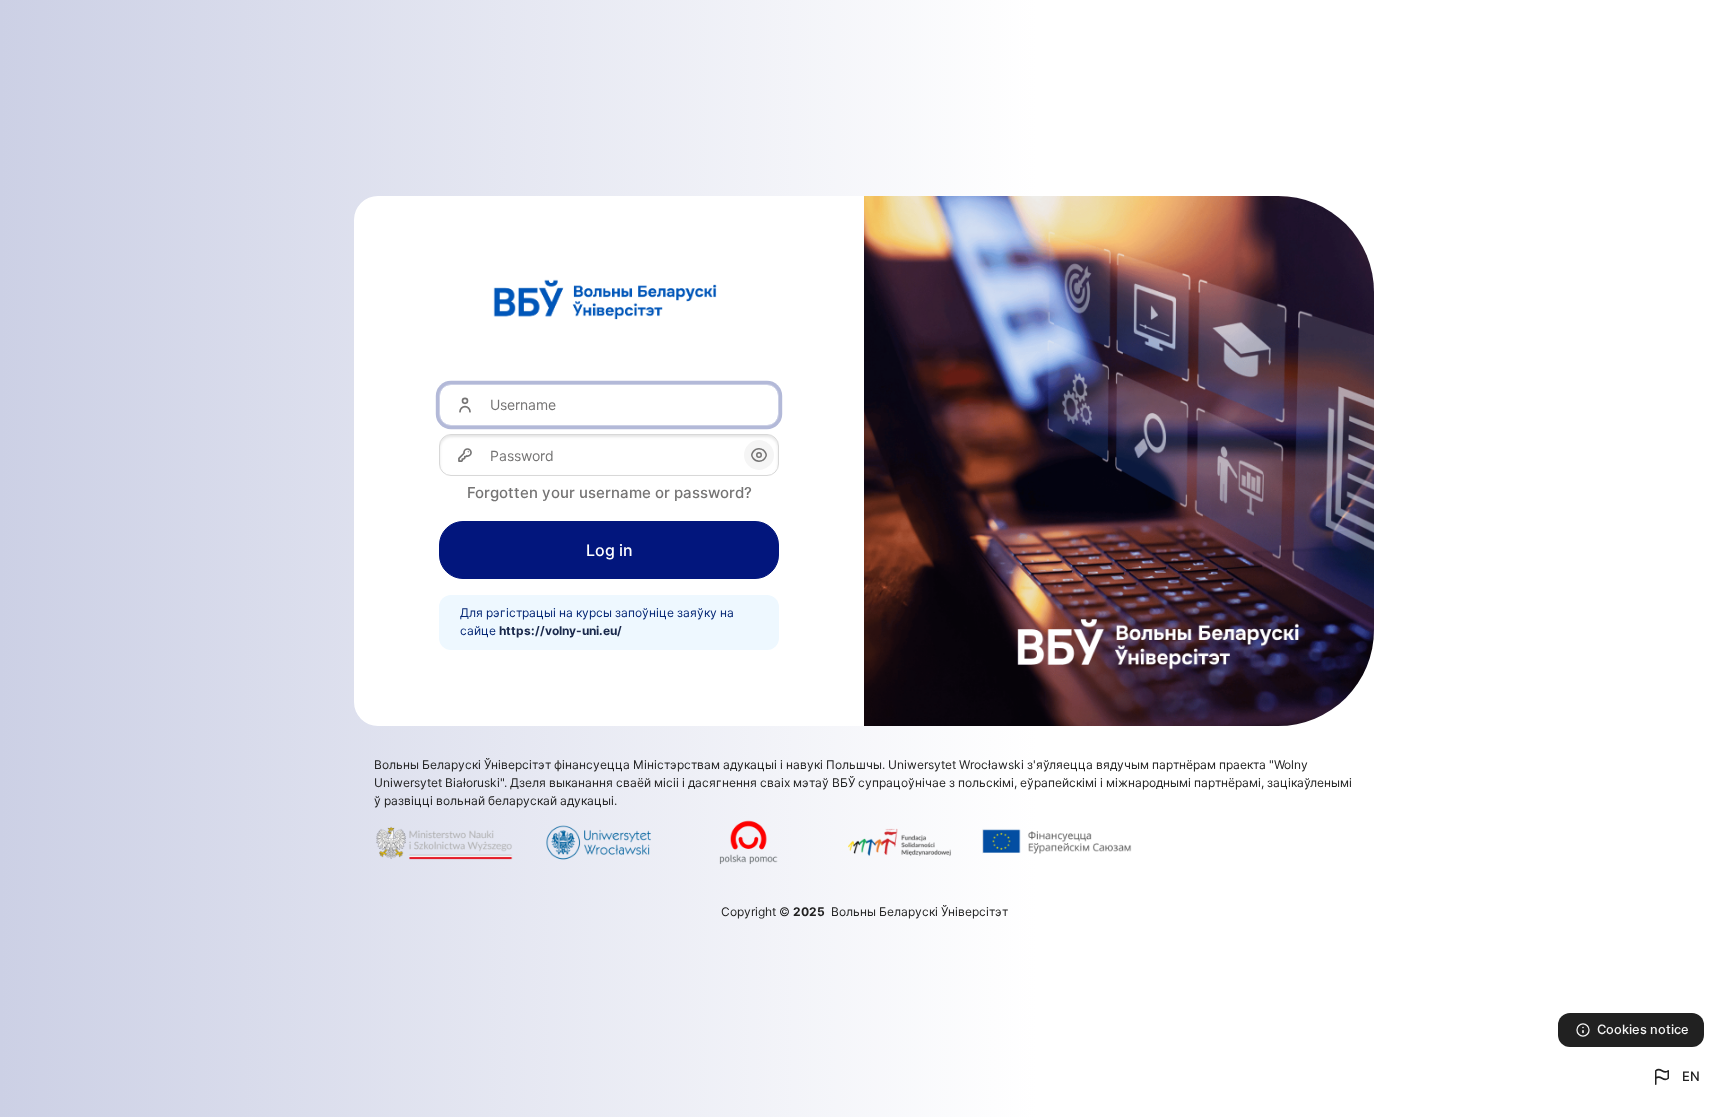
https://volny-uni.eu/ (560, 630)
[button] (1675, 1077)
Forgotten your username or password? (609, 492)
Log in (609, 550)
